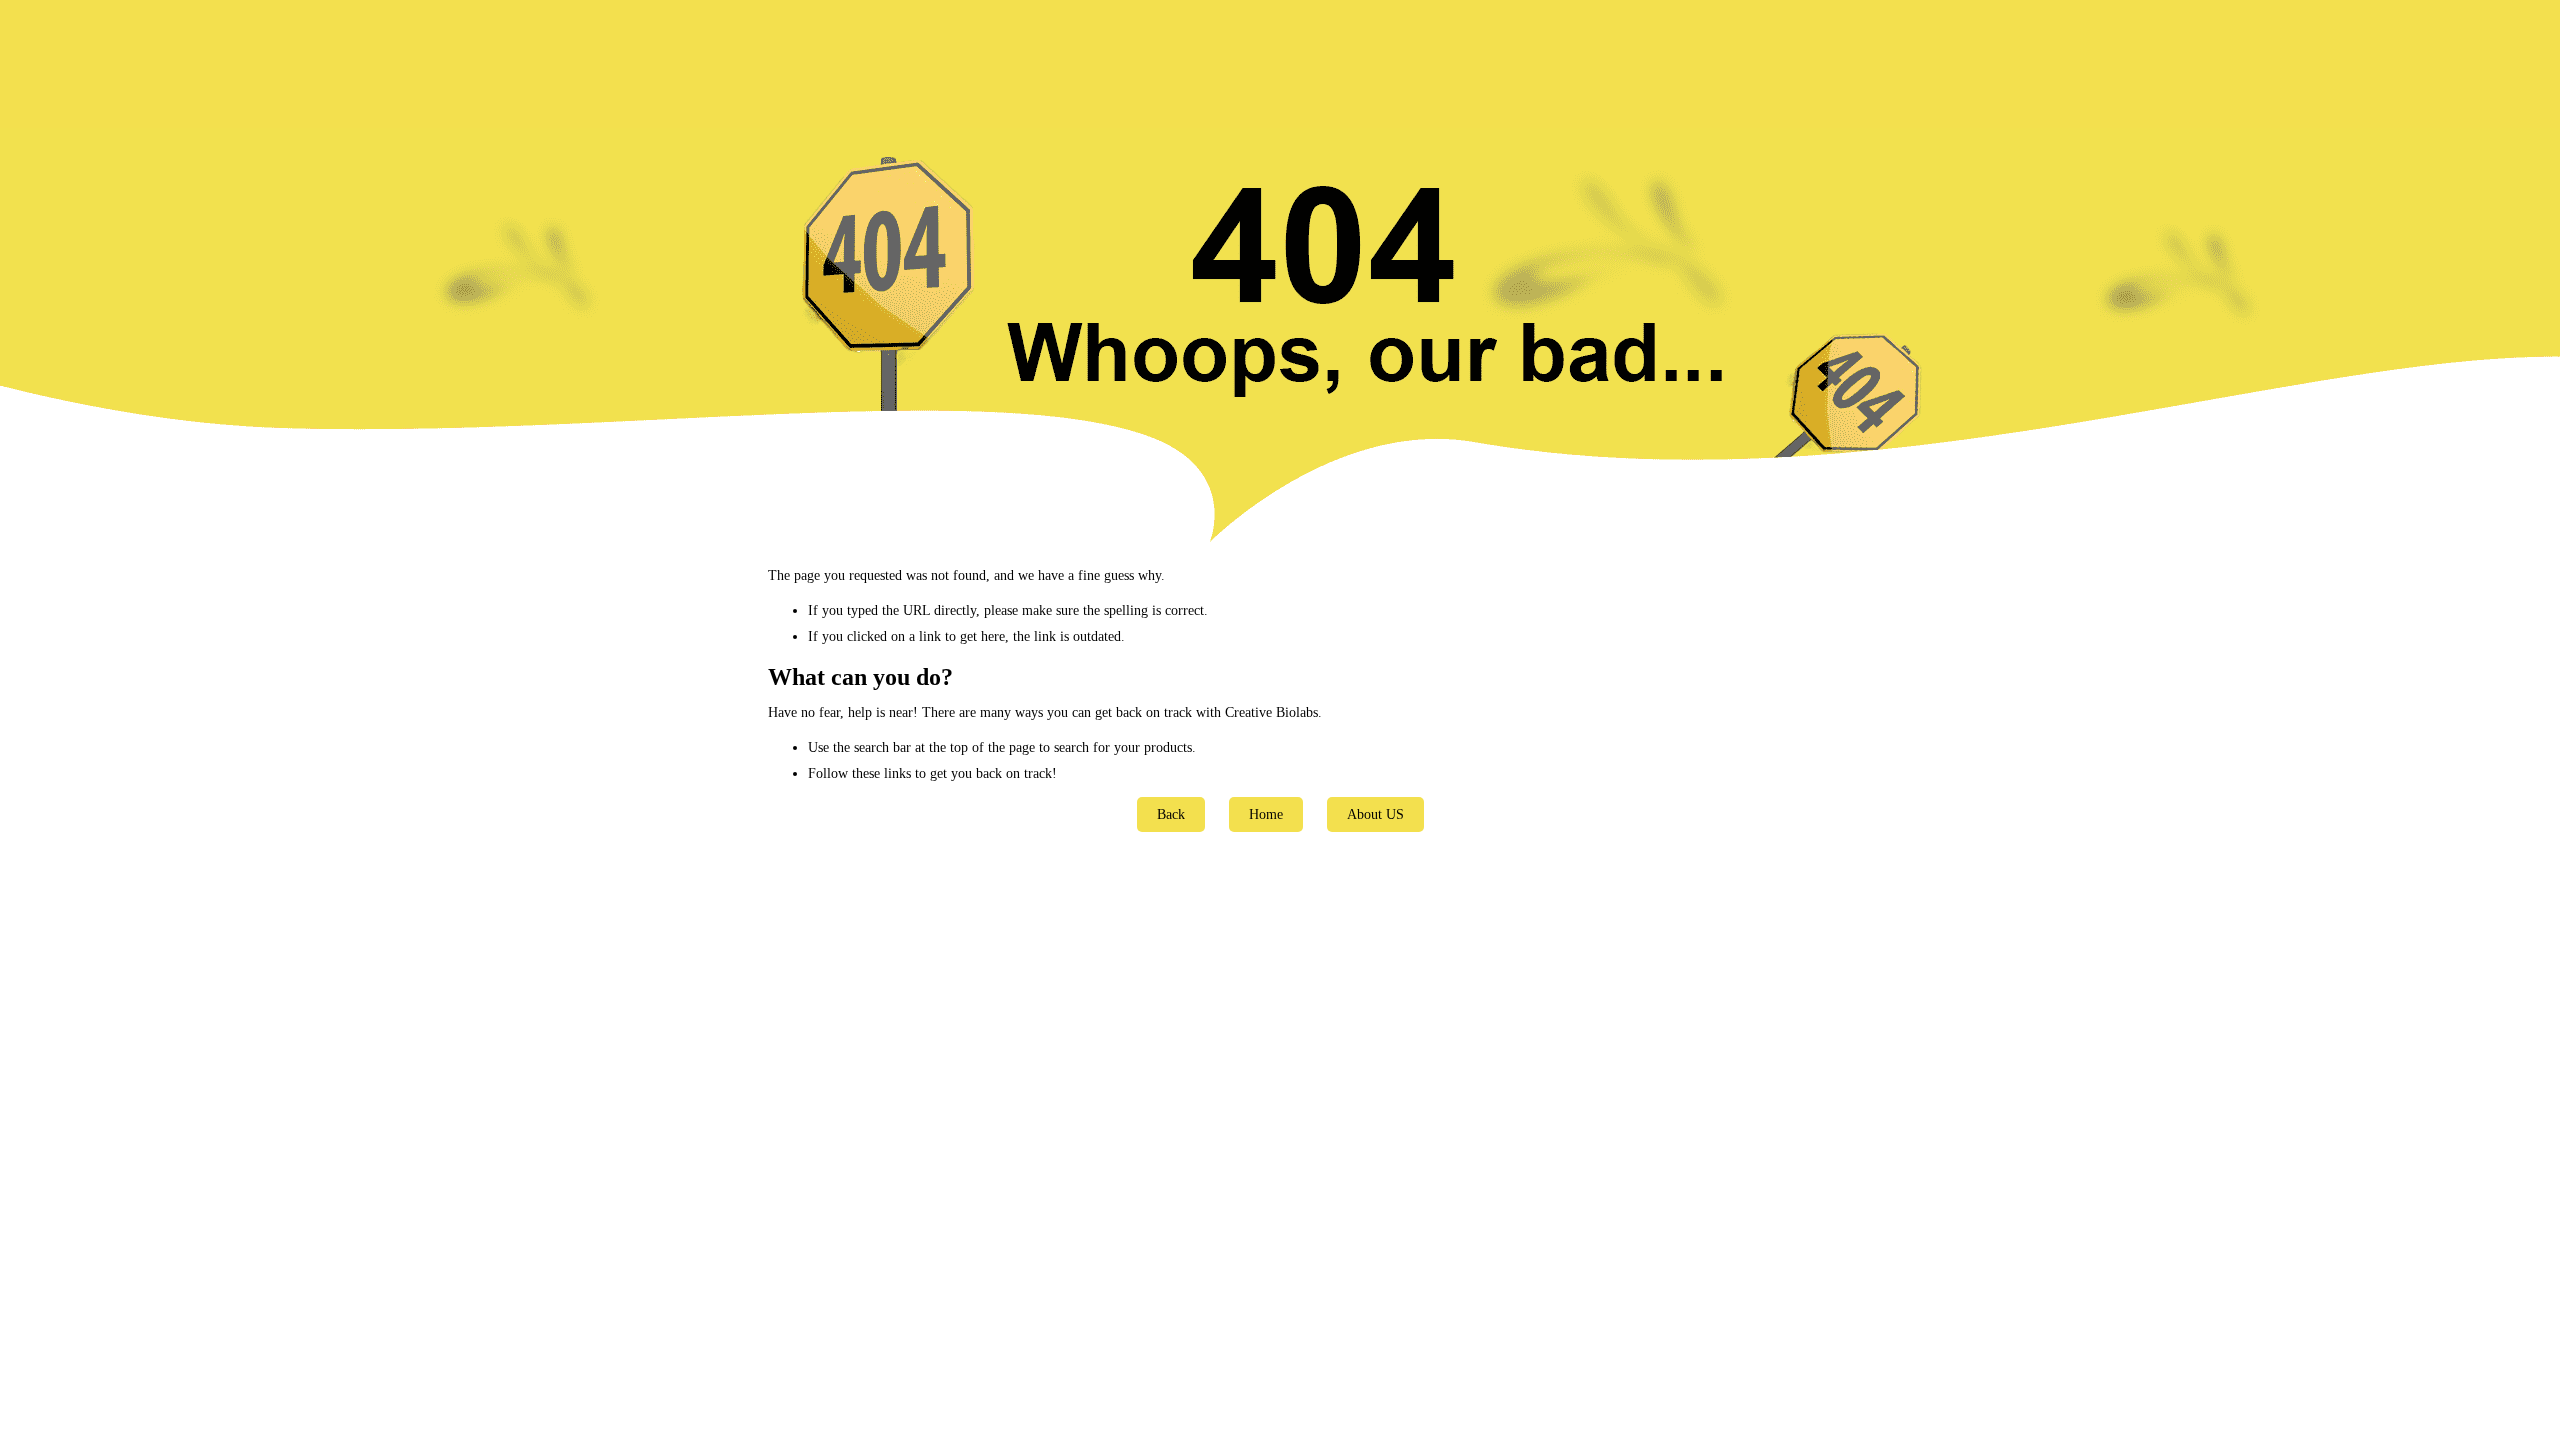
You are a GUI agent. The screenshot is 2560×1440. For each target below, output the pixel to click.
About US (1375, 814)
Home (1266, 814)
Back (1171, 814)
